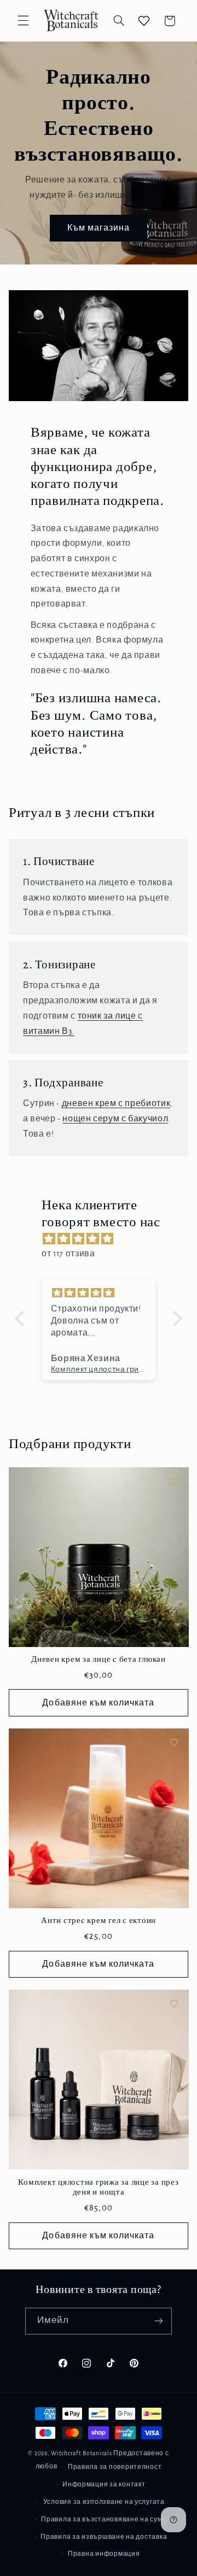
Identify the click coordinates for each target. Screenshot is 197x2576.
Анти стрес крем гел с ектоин (99, 1921)
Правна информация (104, 2554)
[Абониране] (159, 2321)
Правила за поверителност (115, 2467)
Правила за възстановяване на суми (104, 2519)
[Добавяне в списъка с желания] (174, 1481)
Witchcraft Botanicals (81, 2453)
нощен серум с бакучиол (115, 1119)
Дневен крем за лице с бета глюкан (99, 1659)
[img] (104, 1239)
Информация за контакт (104, 2484)
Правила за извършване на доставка (104, 2537)
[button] (23, 21)
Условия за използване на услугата (104, 2502)
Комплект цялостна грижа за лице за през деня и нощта (98, 2187)
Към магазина (99, 228)
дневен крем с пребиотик (116, 1103)
